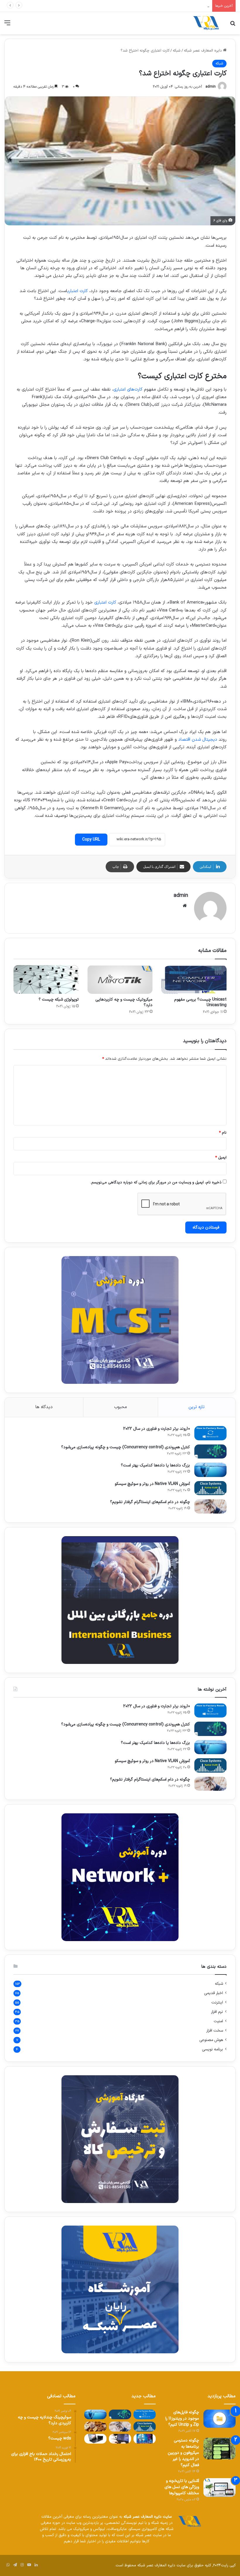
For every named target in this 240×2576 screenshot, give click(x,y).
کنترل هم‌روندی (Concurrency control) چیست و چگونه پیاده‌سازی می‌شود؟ (126, 1447)
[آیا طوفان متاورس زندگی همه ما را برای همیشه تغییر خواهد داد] (145, 2439)
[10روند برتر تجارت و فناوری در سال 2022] (210, 1433)
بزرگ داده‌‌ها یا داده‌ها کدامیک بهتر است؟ (155, 1465)
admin (211, 87)
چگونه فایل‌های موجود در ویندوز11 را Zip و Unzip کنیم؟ (182, 2419)
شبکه (177, 51)
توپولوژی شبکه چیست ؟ (59, 1000)
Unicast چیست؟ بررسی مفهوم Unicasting (200, 1002)
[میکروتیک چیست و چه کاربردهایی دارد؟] (120, 979)
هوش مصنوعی (211, 2040)
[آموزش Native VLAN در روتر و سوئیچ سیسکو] (210, 1488)
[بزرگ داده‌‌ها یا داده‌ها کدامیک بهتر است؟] (210, 1470)
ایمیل (221, 1158)
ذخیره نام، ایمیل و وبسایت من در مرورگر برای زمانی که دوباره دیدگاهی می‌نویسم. (156, 1183)
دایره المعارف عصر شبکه (203, 51)
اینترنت (217, 2002)
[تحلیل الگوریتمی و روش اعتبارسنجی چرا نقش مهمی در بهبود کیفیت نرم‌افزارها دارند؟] (120, 2439)
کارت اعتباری (78, 291)
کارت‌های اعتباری (128, 390)
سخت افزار (215, 2031)
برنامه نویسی (212, 2049)
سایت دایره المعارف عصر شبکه (148, 2517)
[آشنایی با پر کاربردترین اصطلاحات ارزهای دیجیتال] (95, 2426)
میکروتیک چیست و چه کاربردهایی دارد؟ (124, 1002)
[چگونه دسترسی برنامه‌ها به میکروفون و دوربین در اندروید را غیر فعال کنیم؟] (220, 2449)
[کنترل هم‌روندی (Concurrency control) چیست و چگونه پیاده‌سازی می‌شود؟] (210, 1452)
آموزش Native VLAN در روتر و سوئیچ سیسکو (173, 6)
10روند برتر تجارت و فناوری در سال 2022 (157, 1429)
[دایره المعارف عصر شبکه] (206, 23)
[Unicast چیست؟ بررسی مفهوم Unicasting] (194, 979)
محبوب (121, 1407)
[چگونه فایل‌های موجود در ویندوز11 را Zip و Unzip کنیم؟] (220, 2419)
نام (223, 1133)
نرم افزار (217, 2012)
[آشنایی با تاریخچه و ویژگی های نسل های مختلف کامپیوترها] (220, 2488)
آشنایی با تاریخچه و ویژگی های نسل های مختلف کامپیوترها (182, 2487)
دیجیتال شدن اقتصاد (198, 740)
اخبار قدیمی (214, 1993)
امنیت (218, 2021)
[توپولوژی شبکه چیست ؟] (46, 979)
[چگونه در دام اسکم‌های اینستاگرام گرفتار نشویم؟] (210, 1506)
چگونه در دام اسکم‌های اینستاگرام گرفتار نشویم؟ (150, 1502)
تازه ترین (197, 1407)
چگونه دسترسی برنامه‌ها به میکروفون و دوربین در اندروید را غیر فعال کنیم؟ (183, 2453)
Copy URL (91, 840)
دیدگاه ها (44, 1407)
